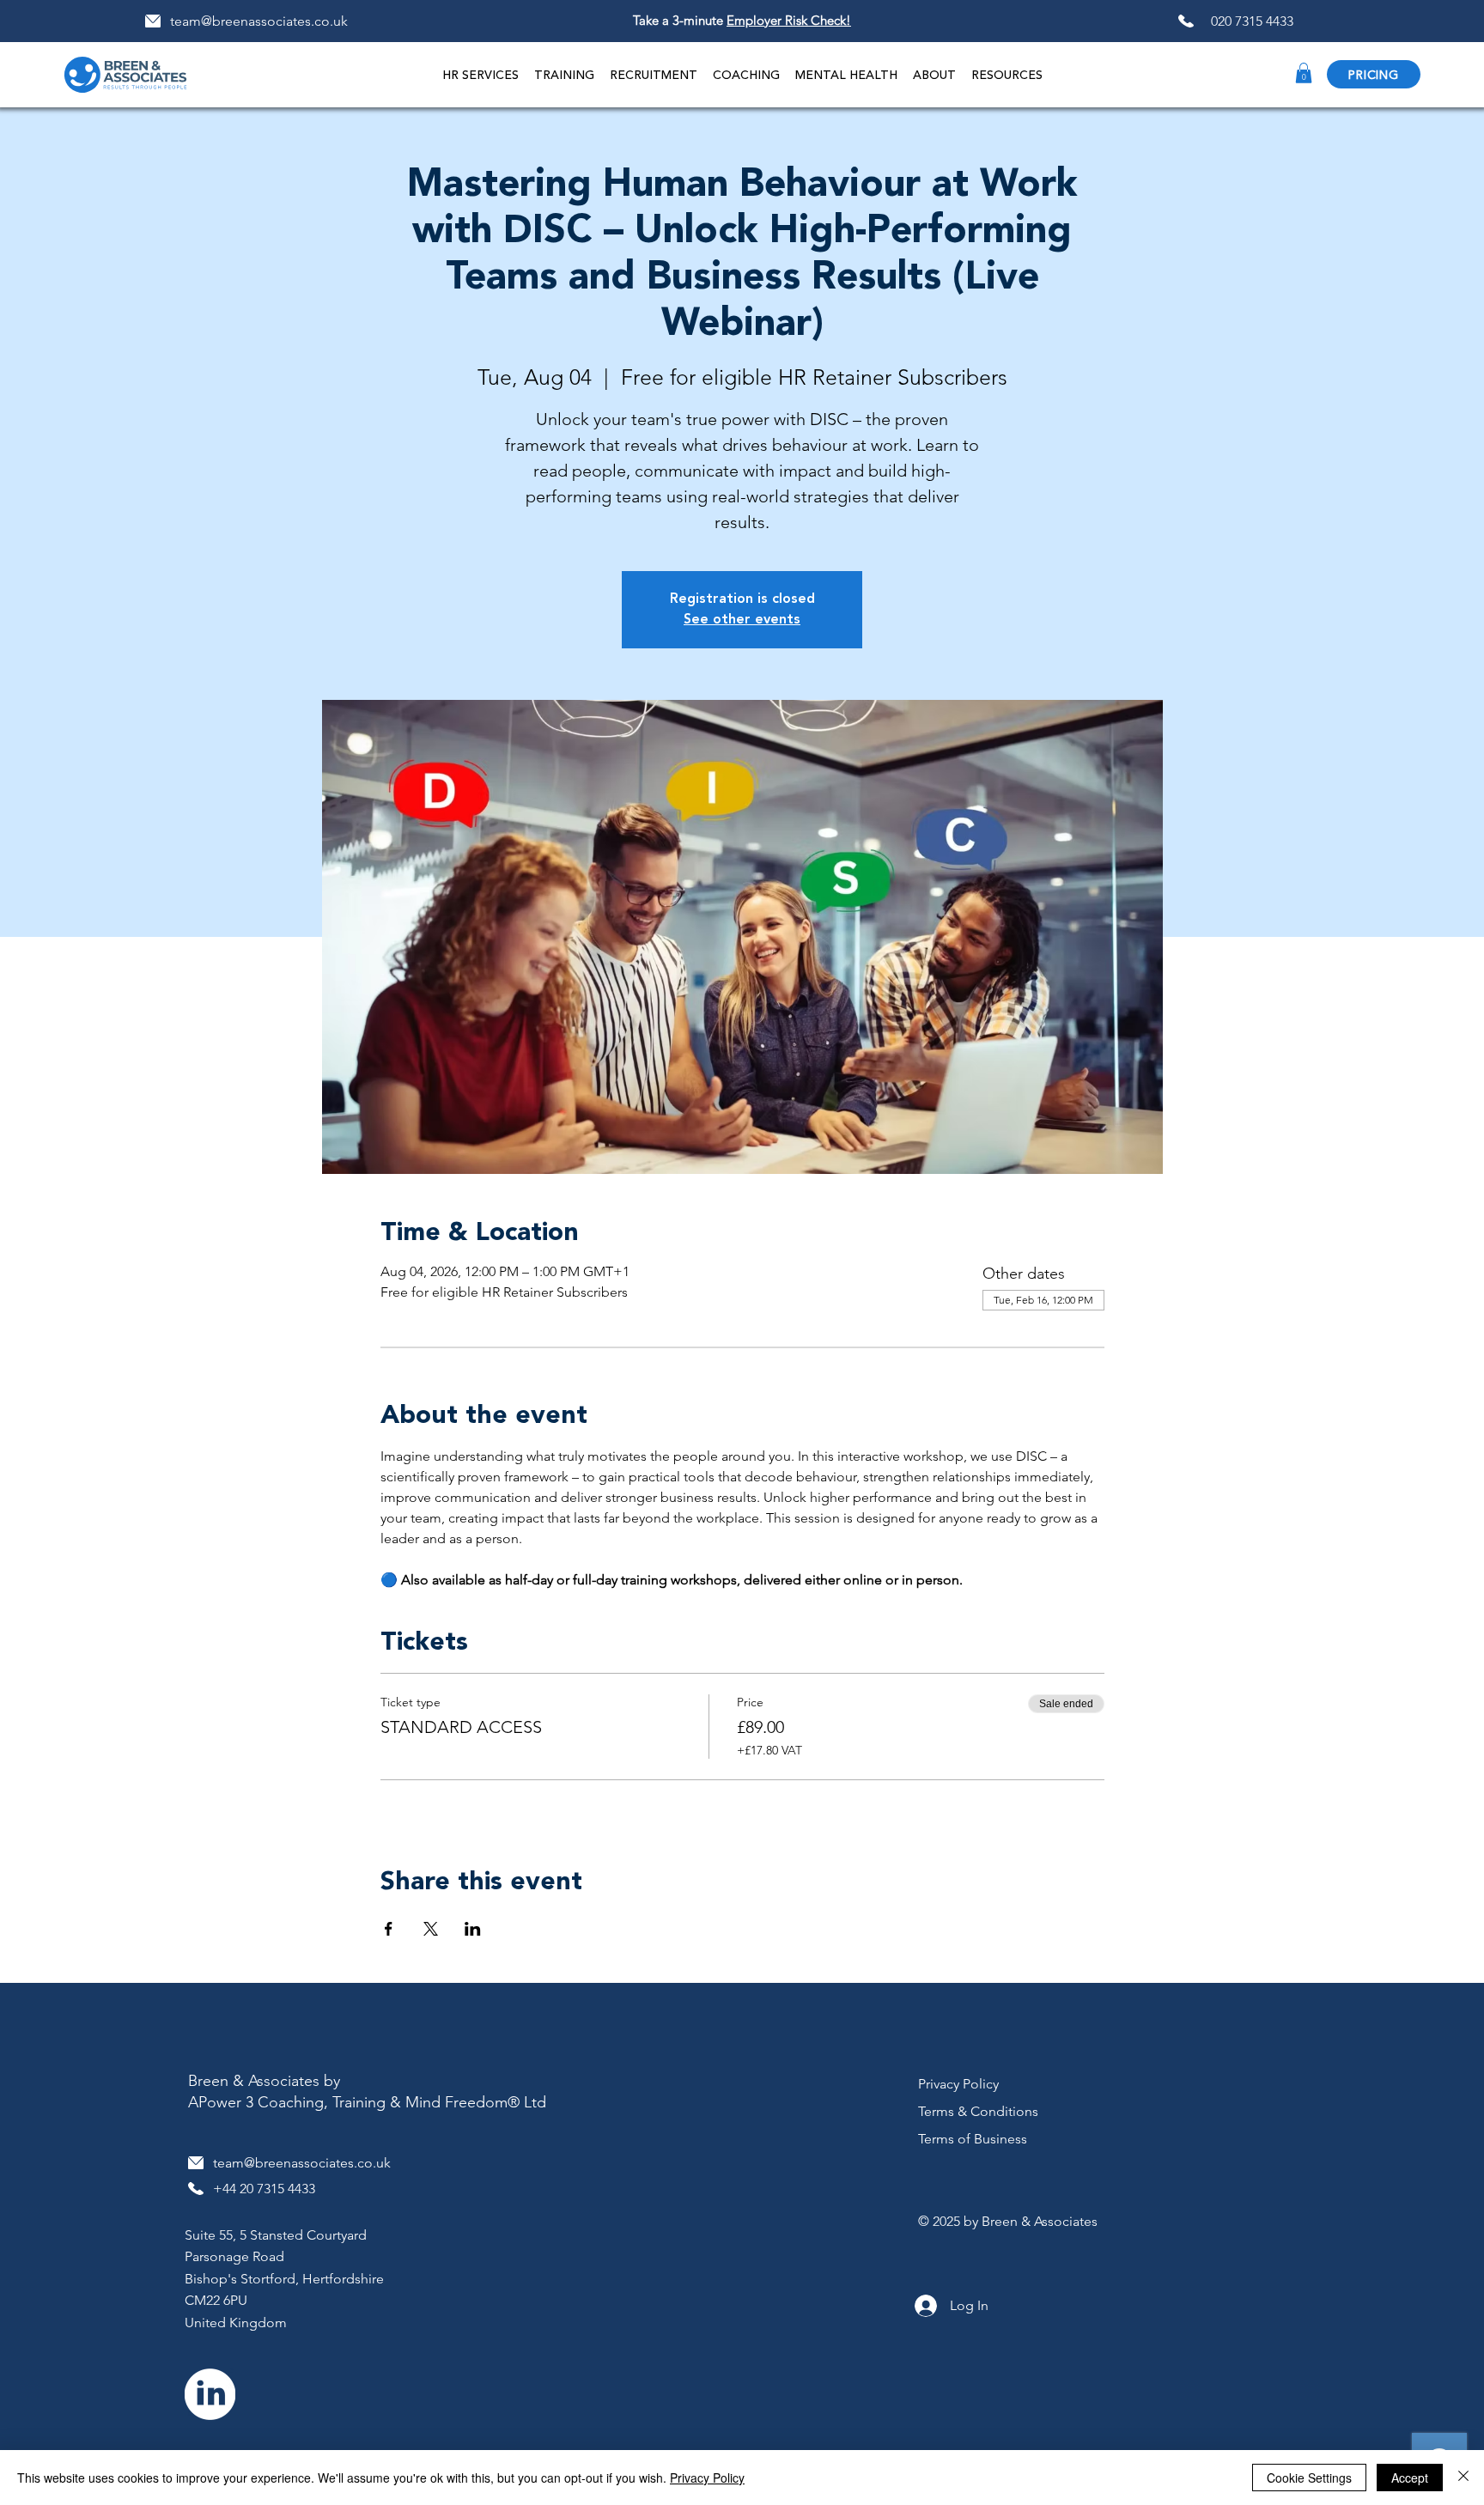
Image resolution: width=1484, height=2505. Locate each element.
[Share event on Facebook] (389, 1929)
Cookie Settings (1309, 2478)
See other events (742, 620)
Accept (1410, 2478)
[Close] (1463, 2478)
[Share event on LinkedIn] (473, 1929)
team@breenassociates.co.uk (259, 21)
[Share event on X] (431, 1929)
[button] (564, 74)
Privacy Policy (707, 2478)
